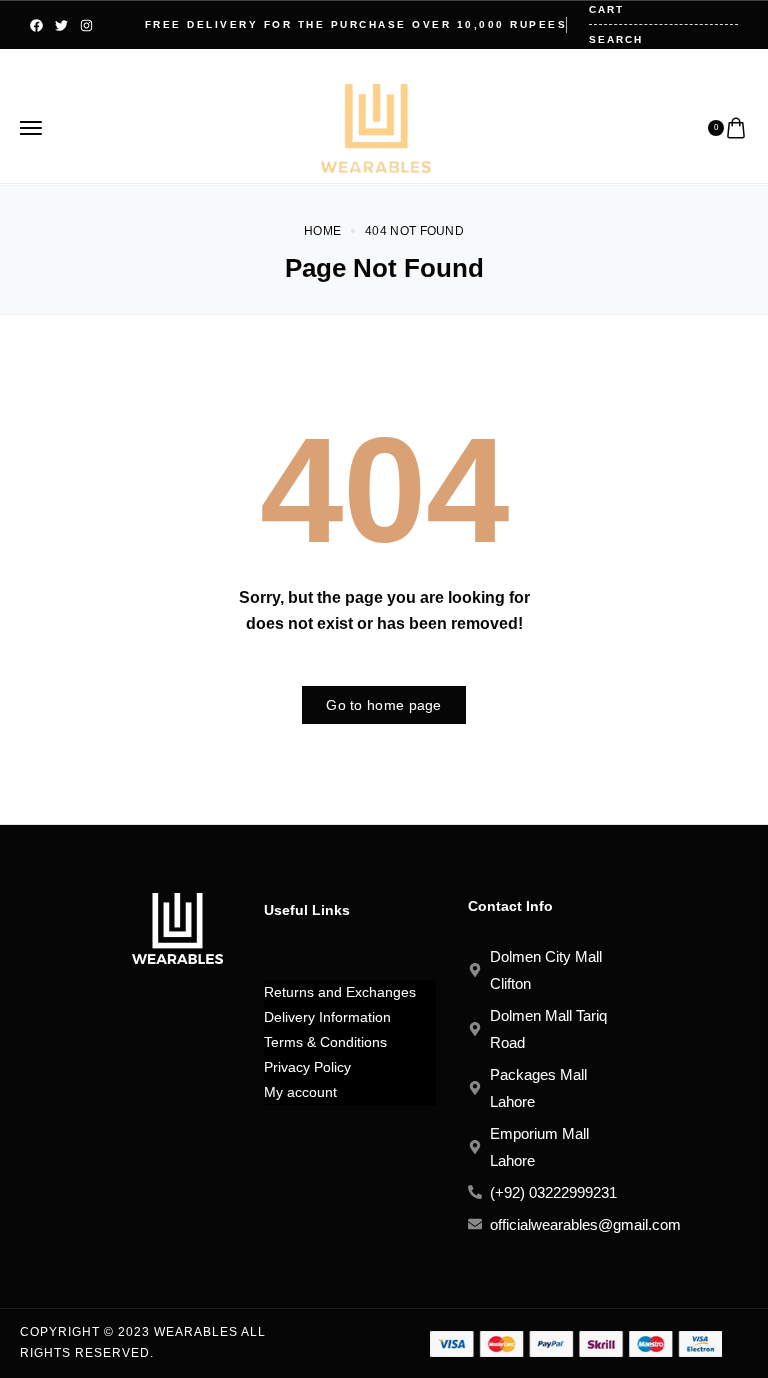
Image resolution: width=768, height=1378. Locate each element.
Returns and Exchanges (340, 992)
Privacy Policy (307, 1067)
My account (300, 1092)
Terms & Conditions (325, 1042)
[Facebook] (36, 25)
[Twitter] (61, 25)
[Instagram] (86, 25)
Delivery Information (327, 1017)
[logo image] (376, 126)
